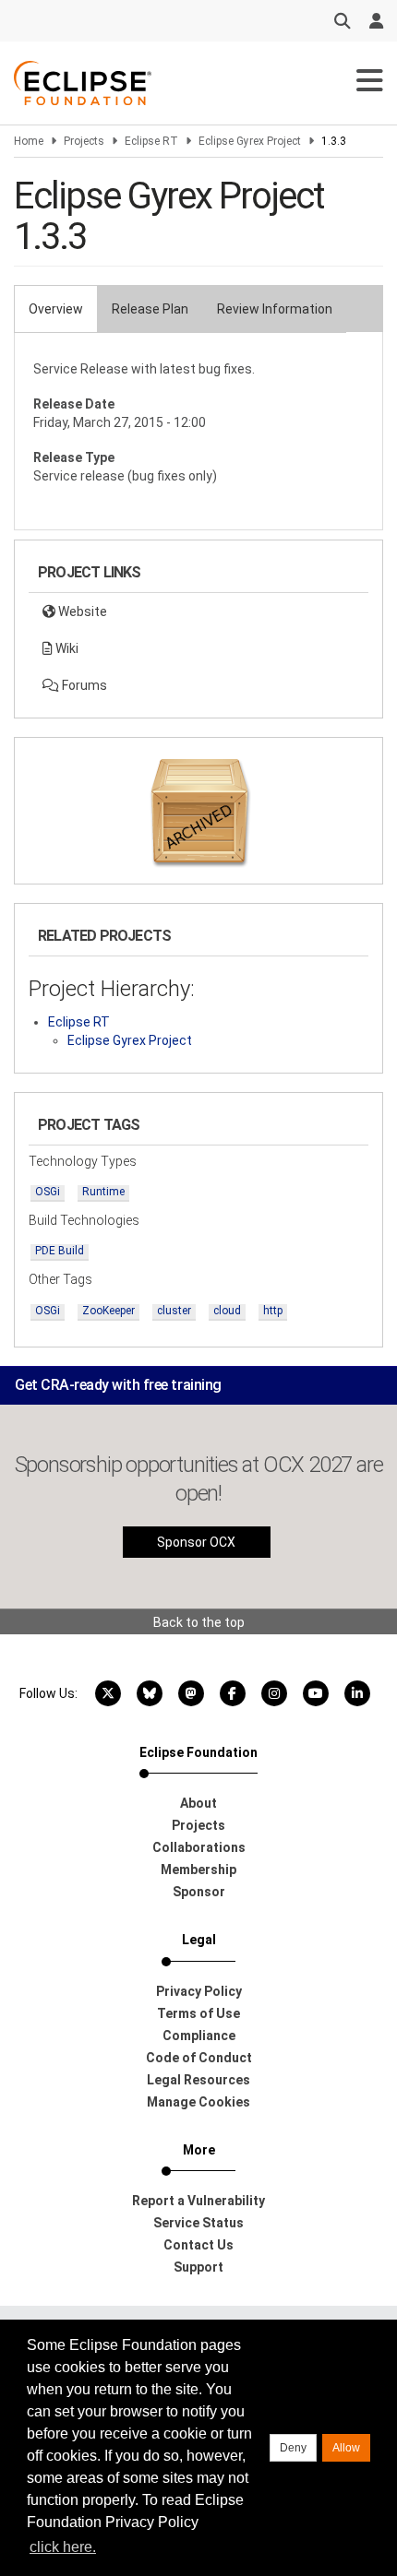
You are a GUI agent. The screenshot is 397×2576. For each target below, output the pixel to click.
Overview (56, 309)
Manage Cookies (198, 2102)
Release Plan (150, 309)
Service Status (198, 2223)
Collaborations (199, 1847)
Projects (84, 141)
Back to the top (199, 1622)
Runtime (103, 1192)
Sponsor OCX (196, 1542)
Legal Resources (198, 2080)
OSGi (48, 1192)
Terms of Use (198, 2013)
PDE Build (60, 1251)
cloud (227, 1311)
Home (29, 141)
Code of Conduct (199, 2058)
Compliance (199, 2036)
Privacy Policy (199, 1991)
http (273, 1311)
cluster (174, 1311)
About (198, 1803)
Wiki (66, 648)
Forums (83, 685)
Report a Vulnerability (198, 2201)
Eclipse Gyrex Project (250, 141)
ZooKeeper (108, 1311)
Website (81, 611)
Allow (346, 2448)
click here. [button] (63, 2547)
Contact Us (198, 2245)
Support (198, 2267)
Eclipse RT (151, 141)
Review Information (275, 309)
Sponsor (199, 1892)
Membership (198, 1870)
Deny (293, 2448)
